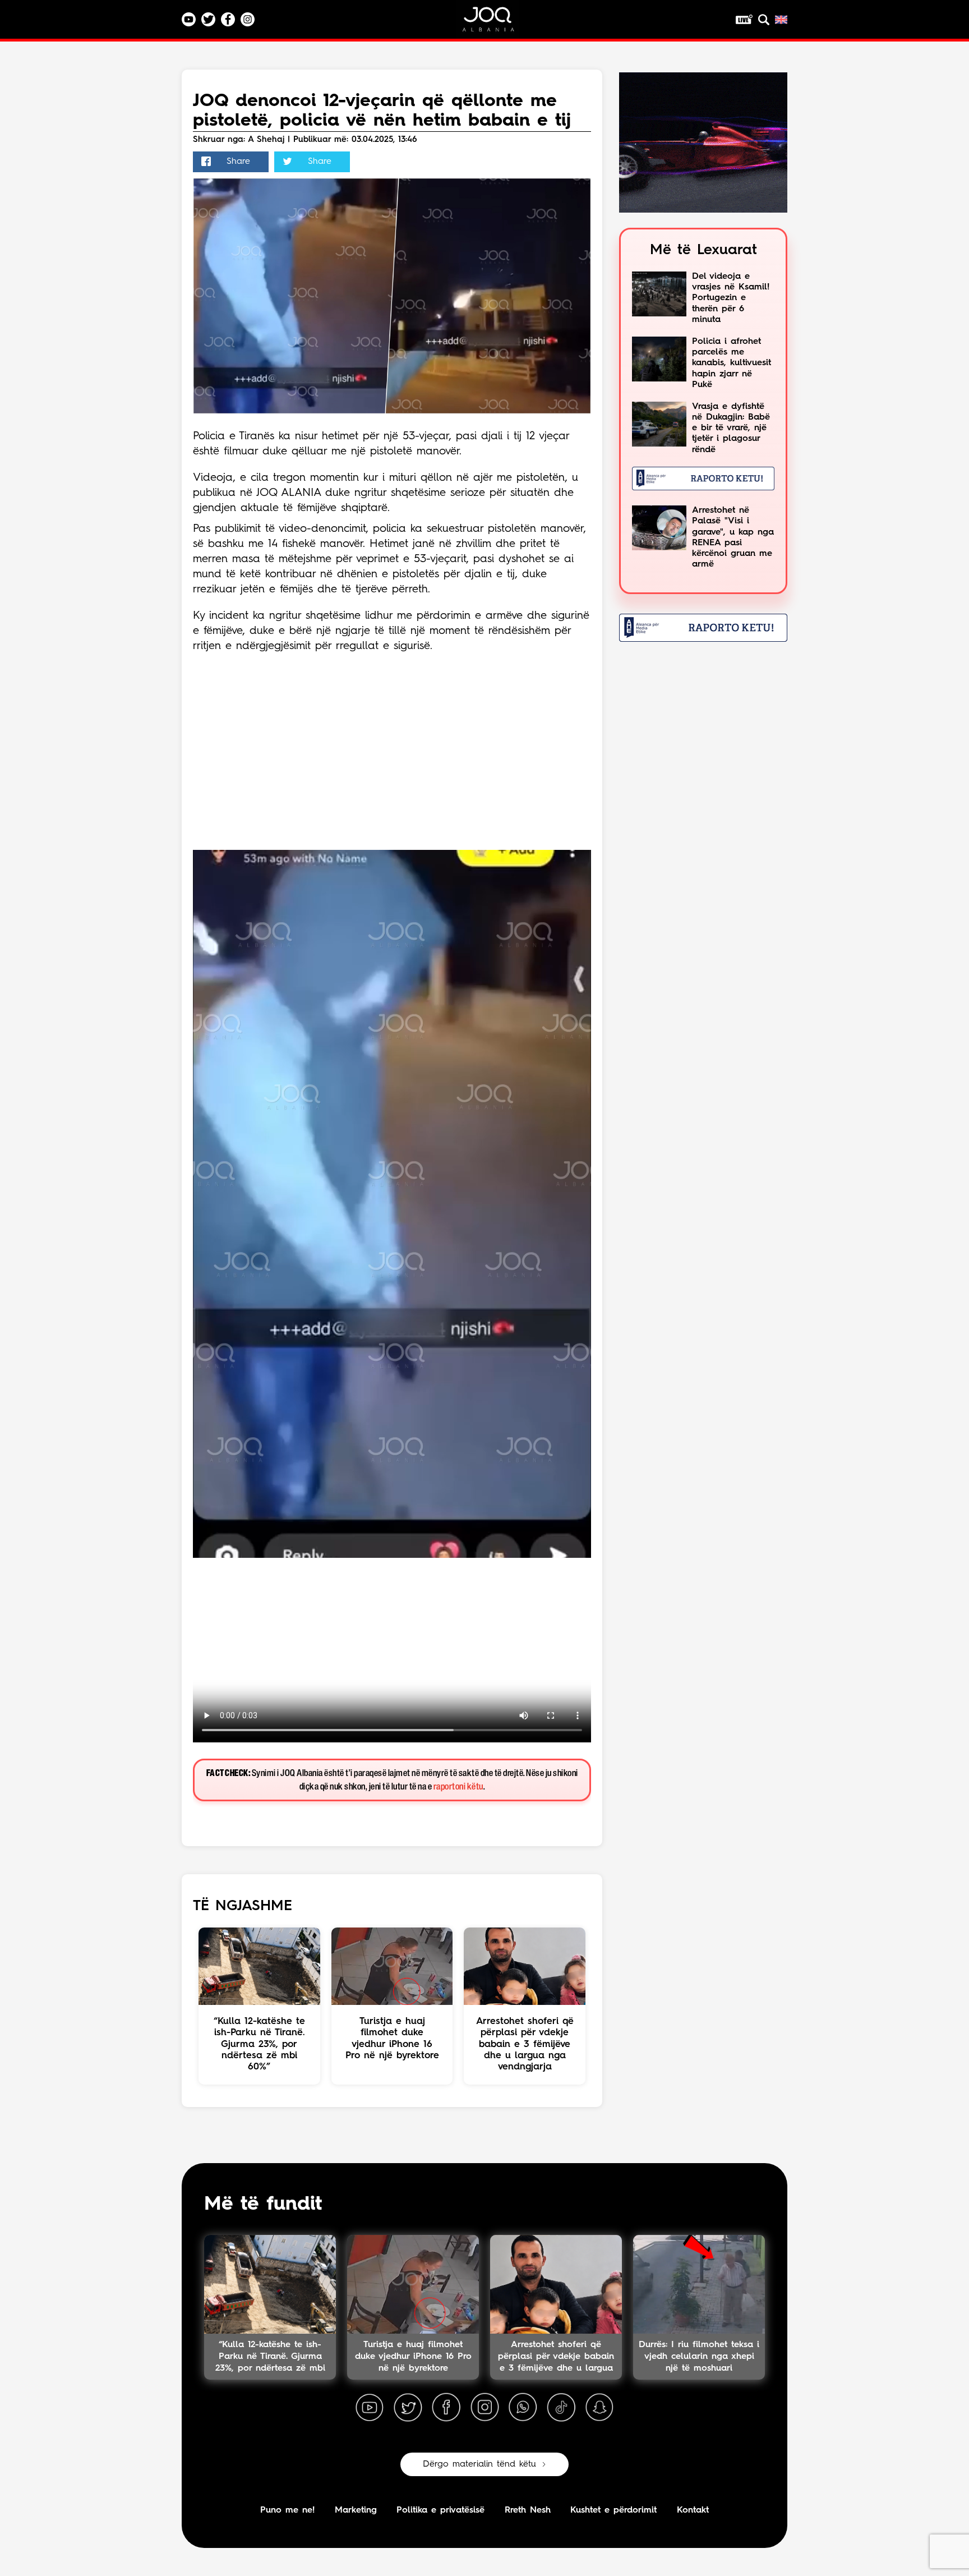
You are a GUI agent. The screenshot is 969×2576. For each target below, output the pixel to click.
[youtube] (370, 2408)
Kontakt (693, 2510)
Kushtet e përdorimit (613, 2510)
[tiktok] (561, 2408)
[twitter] (408, 2408)
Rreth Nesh (528, 2510)
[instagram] (484, 2408)
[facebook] (446, 2408)
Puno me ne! (287, 2510)
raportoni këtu (458, 1787)
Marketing (356, 2510)
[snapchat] (599, 2408)
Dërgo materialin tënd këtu (479, 2464)
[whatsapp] (523, 2408)
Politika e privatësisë (440, 2510)
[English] (781, 20)
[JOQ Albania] (496, 23)
